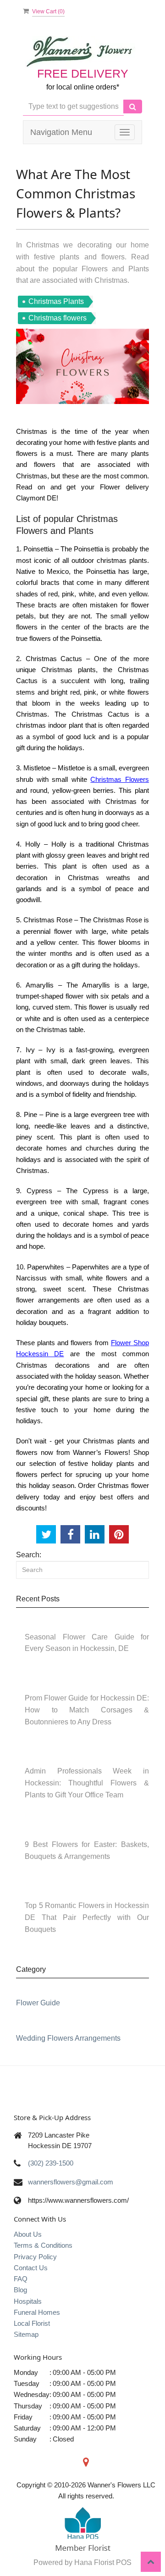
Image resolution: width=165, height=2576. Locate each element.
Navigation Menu (61, 132)
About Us (28, 2234)
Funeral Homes (37, 2312)
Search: (29, 1555)
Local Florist (32, 2323)
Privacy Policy (35, 2257)
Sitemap (26, 2334)
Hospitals (28, 2301)
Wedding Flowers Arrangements (68, 2038)
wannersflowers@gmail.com (71, 2182)
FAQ (21, 2279)
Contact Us (31, 2268)
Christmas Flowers (120, 779)
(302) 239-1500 (51, 2163)
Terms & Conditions (43, 2245)
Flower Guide (38, 2003)
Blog (20, 2290)
